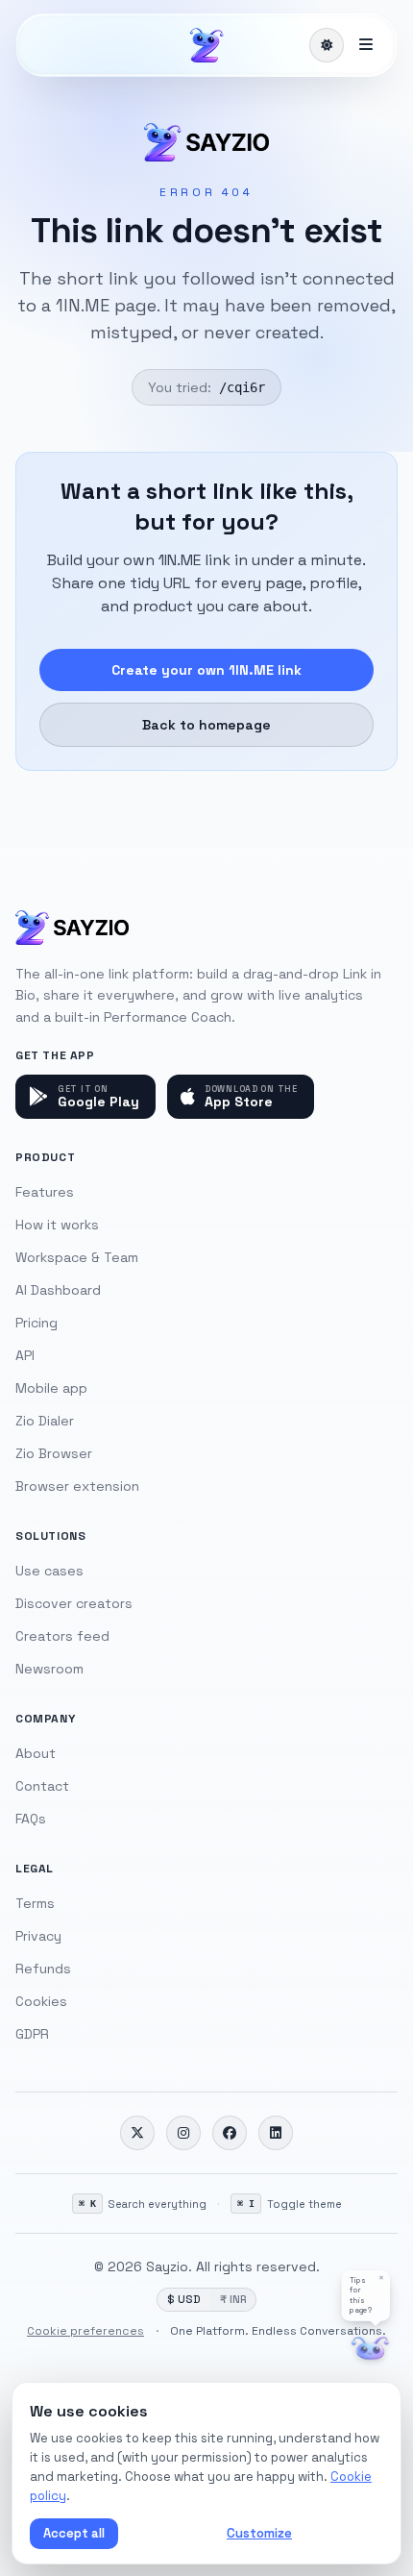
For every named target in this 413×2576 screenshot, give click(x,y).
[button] (366, 2296)
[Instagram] (183, 2133)
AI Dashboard (58, 1290)
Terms (35, 1903)
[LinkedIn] (276, 2133)
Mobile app (51, 1388)
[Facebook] (230, 2133)
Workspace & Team (77, 1257)
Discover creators (74, 1603)
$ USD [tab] (184, 2299)
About (36, 1753)
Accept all (74, 2533)
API (25, 1355)
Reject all (169, 2533)
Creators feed (62, 1636)
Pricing (36, 1323)
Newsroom (49, 1669)
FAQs (31, 1819)
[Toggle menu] (366, 45)
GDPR (32, 2034)
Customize (259, 2533)
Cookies (41, 2001)
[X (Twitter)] (137, 2133)
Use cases (49, 1571)
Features (45, 1192)
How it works (57, 1225)
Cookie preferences (85, 2331)
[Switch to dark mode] (327, 45)
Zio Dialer (45, 1421)
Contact (42, 1786)
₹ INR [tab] (233, 2299)
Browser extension (77, 1486)
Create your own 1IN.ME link (206, 670)
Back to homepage (206, 725)
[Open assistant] (370, 2349)
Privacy (38, 1936)
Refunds (43, 1969)
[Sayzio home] (206, 45)
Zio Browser (54, 1453)
